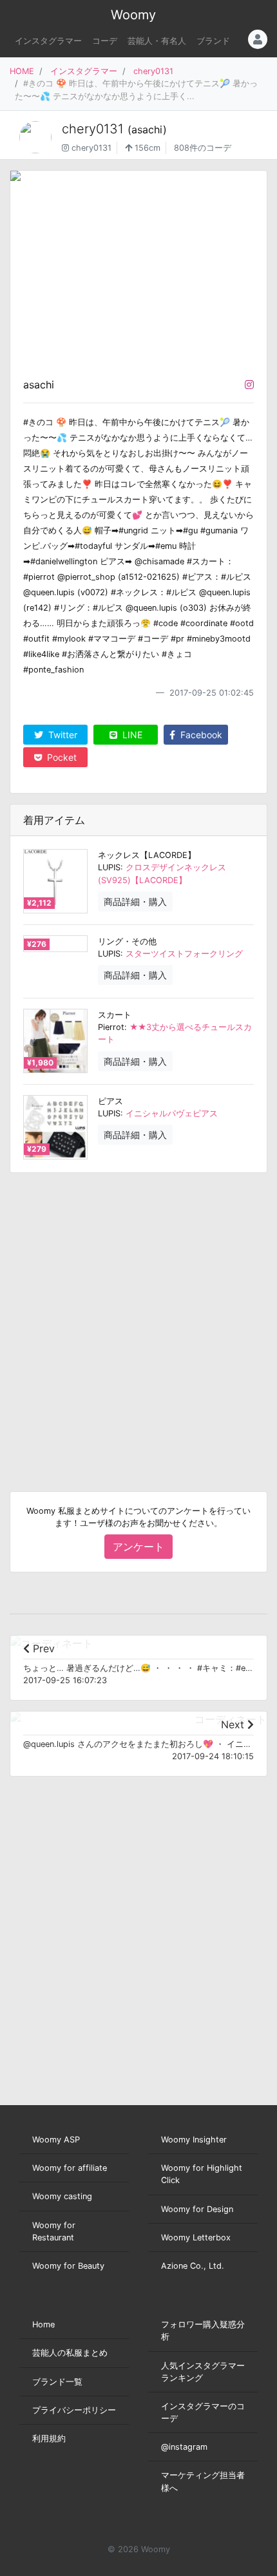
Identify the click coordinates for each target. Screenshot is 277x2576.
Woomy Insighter (194, 2140)
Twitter (62, 735)
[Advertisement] (138, 1322)
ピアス (110, 1101)
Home (43, 2324)
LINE (131, 735)
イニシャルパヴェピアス (172, 1113)
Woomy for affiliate (70, 2168)
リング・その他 (127, 941)
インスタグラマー (48, 41)
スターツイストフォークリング (184, 954)
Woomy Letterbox (196, 2237)
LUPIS (109, 867)
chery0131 (153, 71)
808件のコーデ (203, 148)
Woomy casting (62, 2196)
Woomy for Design (197, 2209)
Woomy (133, 15)
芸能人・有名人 (157, 41)
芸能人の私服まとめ (70, 2353)
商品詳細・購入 (135, 902)
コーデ (105, 41)
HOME (22, 71)
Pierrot (111, 1027)
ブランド (213, 41)
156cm (146, 148)
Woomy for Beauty (68, 2266)
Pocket (61, 757)
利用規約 (49, 2438)
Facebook (200, 735)
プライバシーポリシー (74, 2410)
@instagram (184, 2447)
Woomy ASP (56, 2140)
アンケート (138, 1547)
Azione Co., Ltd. (193, 2266)
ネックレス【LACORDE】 (147, 855)
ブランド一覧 (57, 2382)
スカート (115, 1015)
